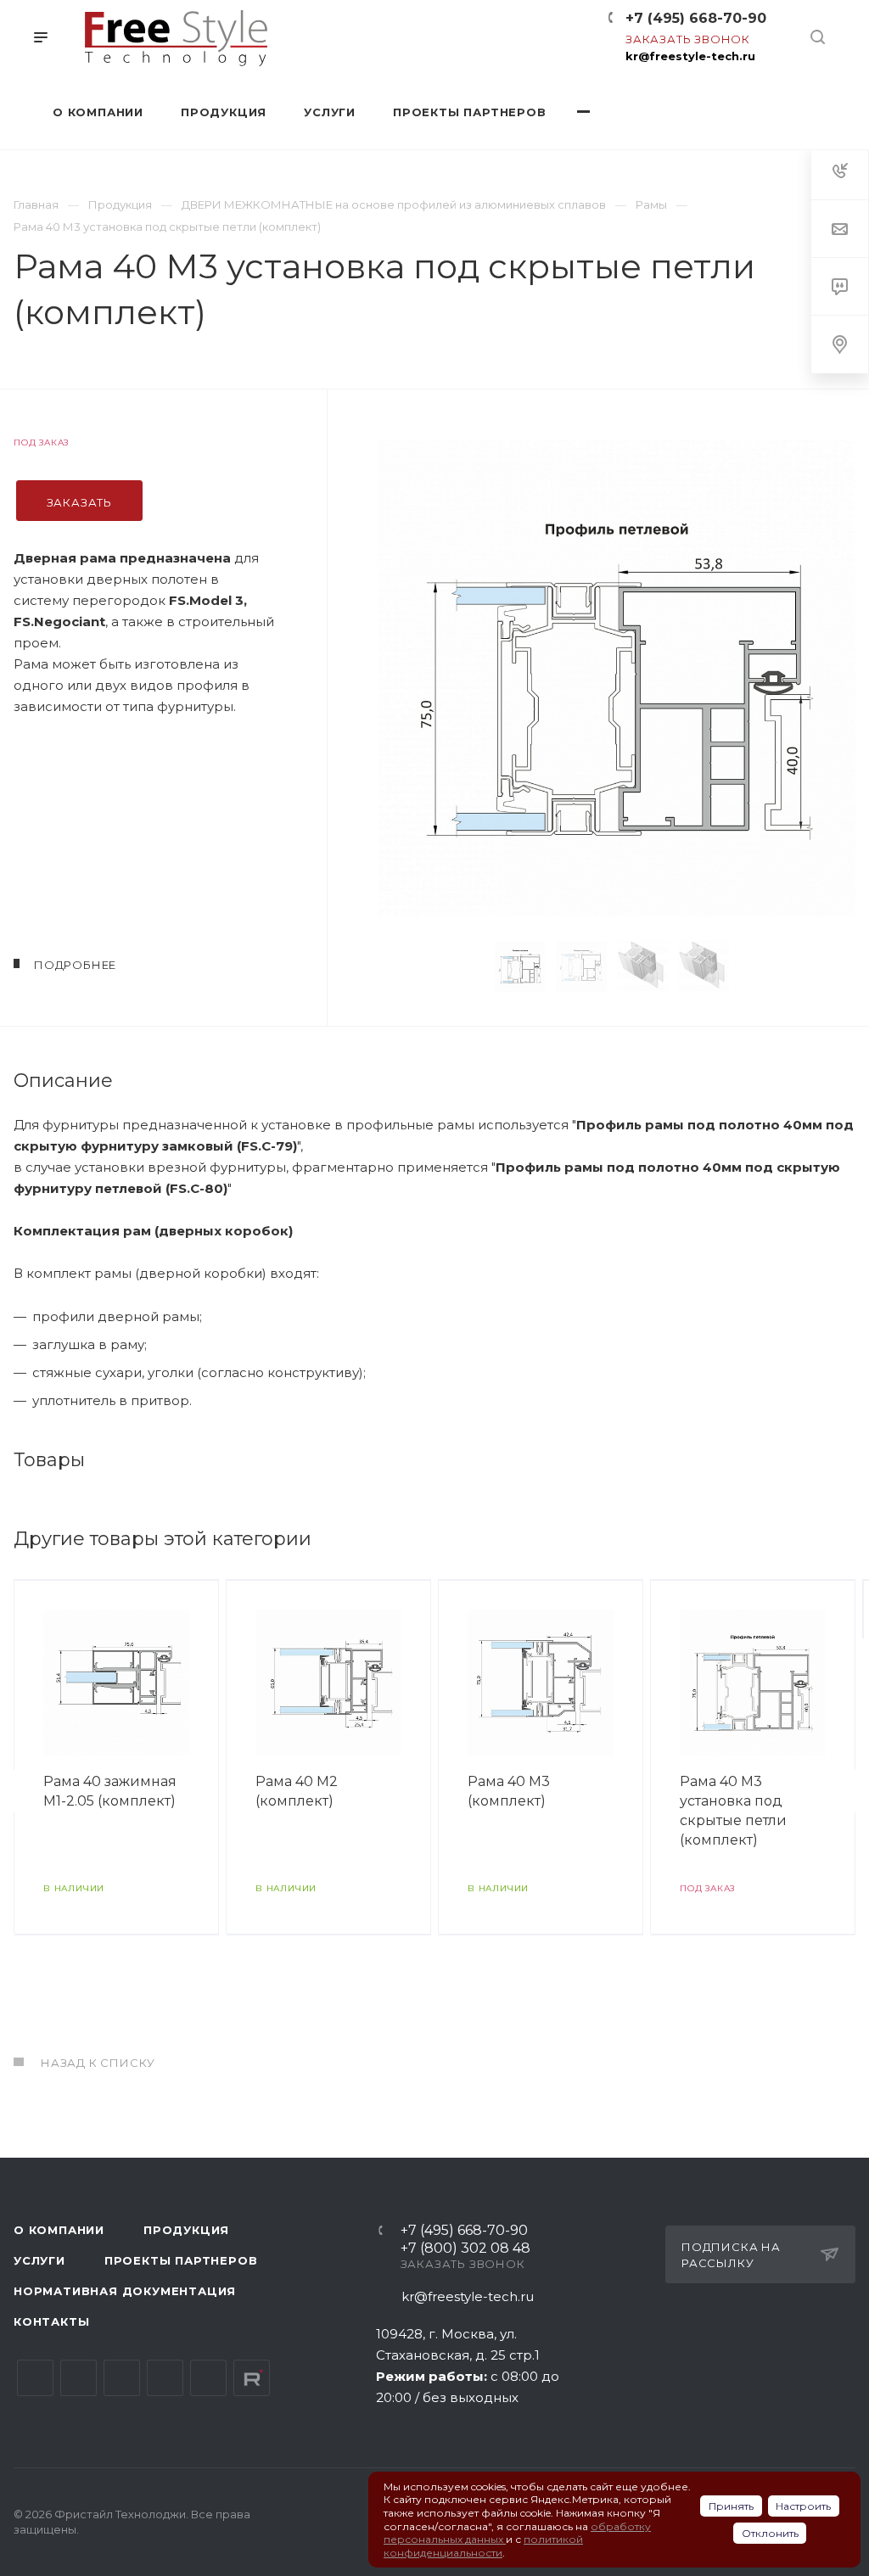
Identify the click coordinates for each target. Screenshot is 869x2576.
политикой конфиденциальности (483, 2546)
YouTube (122, 2378)
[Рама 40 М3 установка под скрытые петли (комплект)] (617, 678)
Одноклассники (165, 2378)
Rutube (252, 2378)
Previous (468, 966)
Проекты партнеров (181, 2260)
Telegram (78, 2378)
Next (765, 966)
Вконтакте (35, 2378)
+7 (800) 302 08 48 (465, 2249)
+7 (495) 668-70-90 (696, 18)
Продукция (186, 2230)
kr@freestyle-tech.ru (690, 56)
